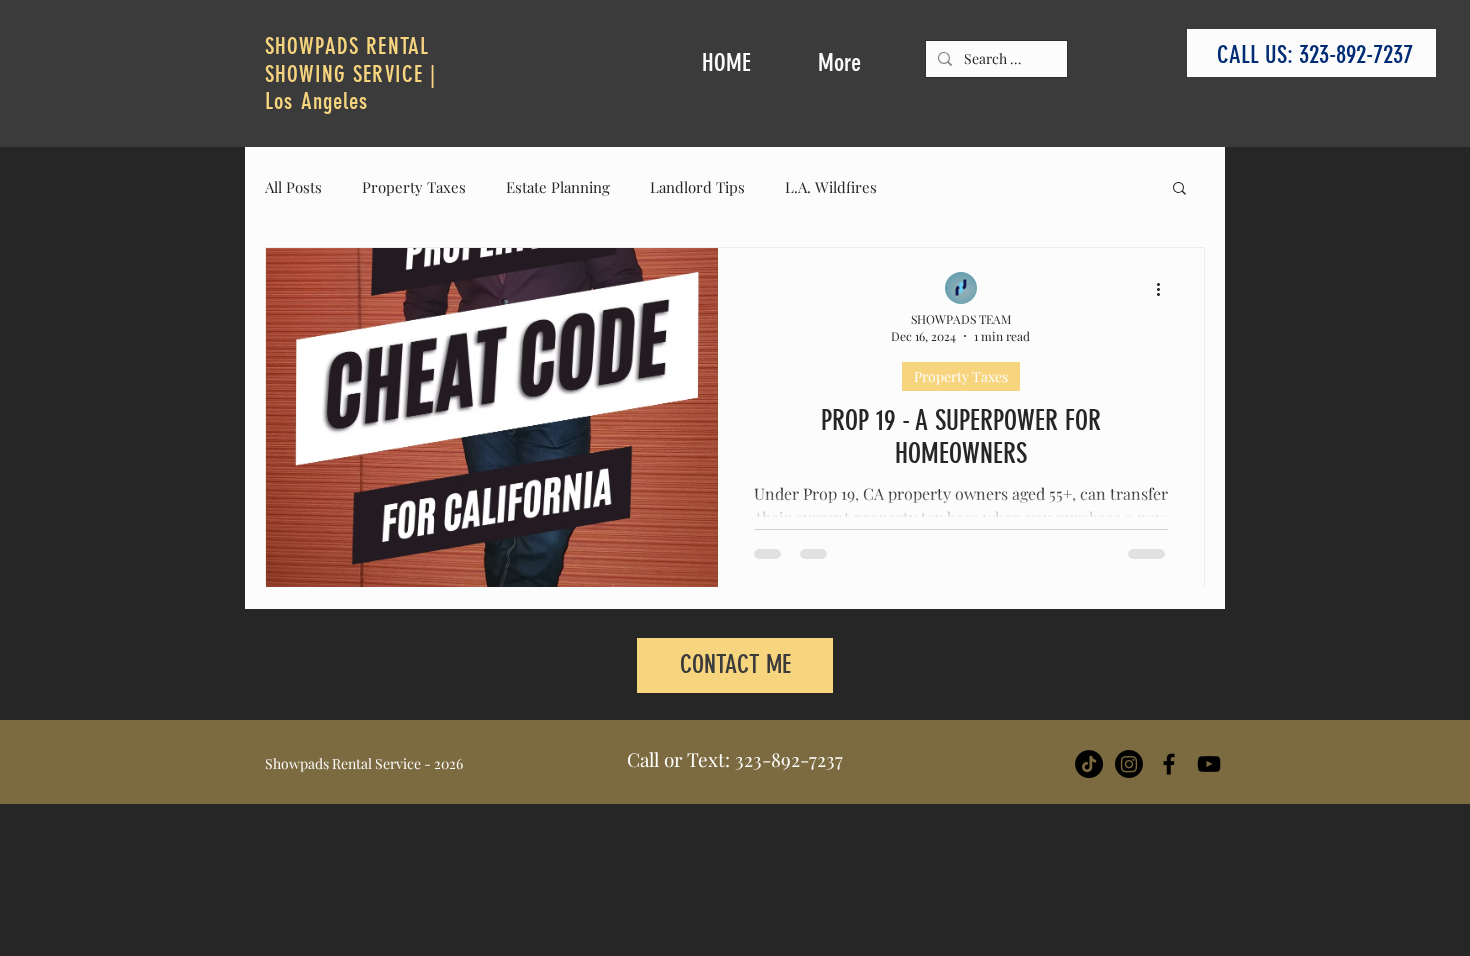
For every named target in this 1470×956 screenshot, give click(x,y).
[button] (1179, 189)
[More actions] (1165, 289)
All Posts (293, 187)
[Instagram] (1129, 764)
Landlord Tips (697, 187)
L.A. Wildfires (831, 187)
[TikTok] (1089, 764)
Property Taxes (414, 187)
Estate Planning (558, 187)
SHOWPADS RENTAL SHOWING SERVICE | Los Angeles (351, 74)
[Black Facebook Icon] (1169, 764)
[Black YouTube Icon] (1209, 764)
